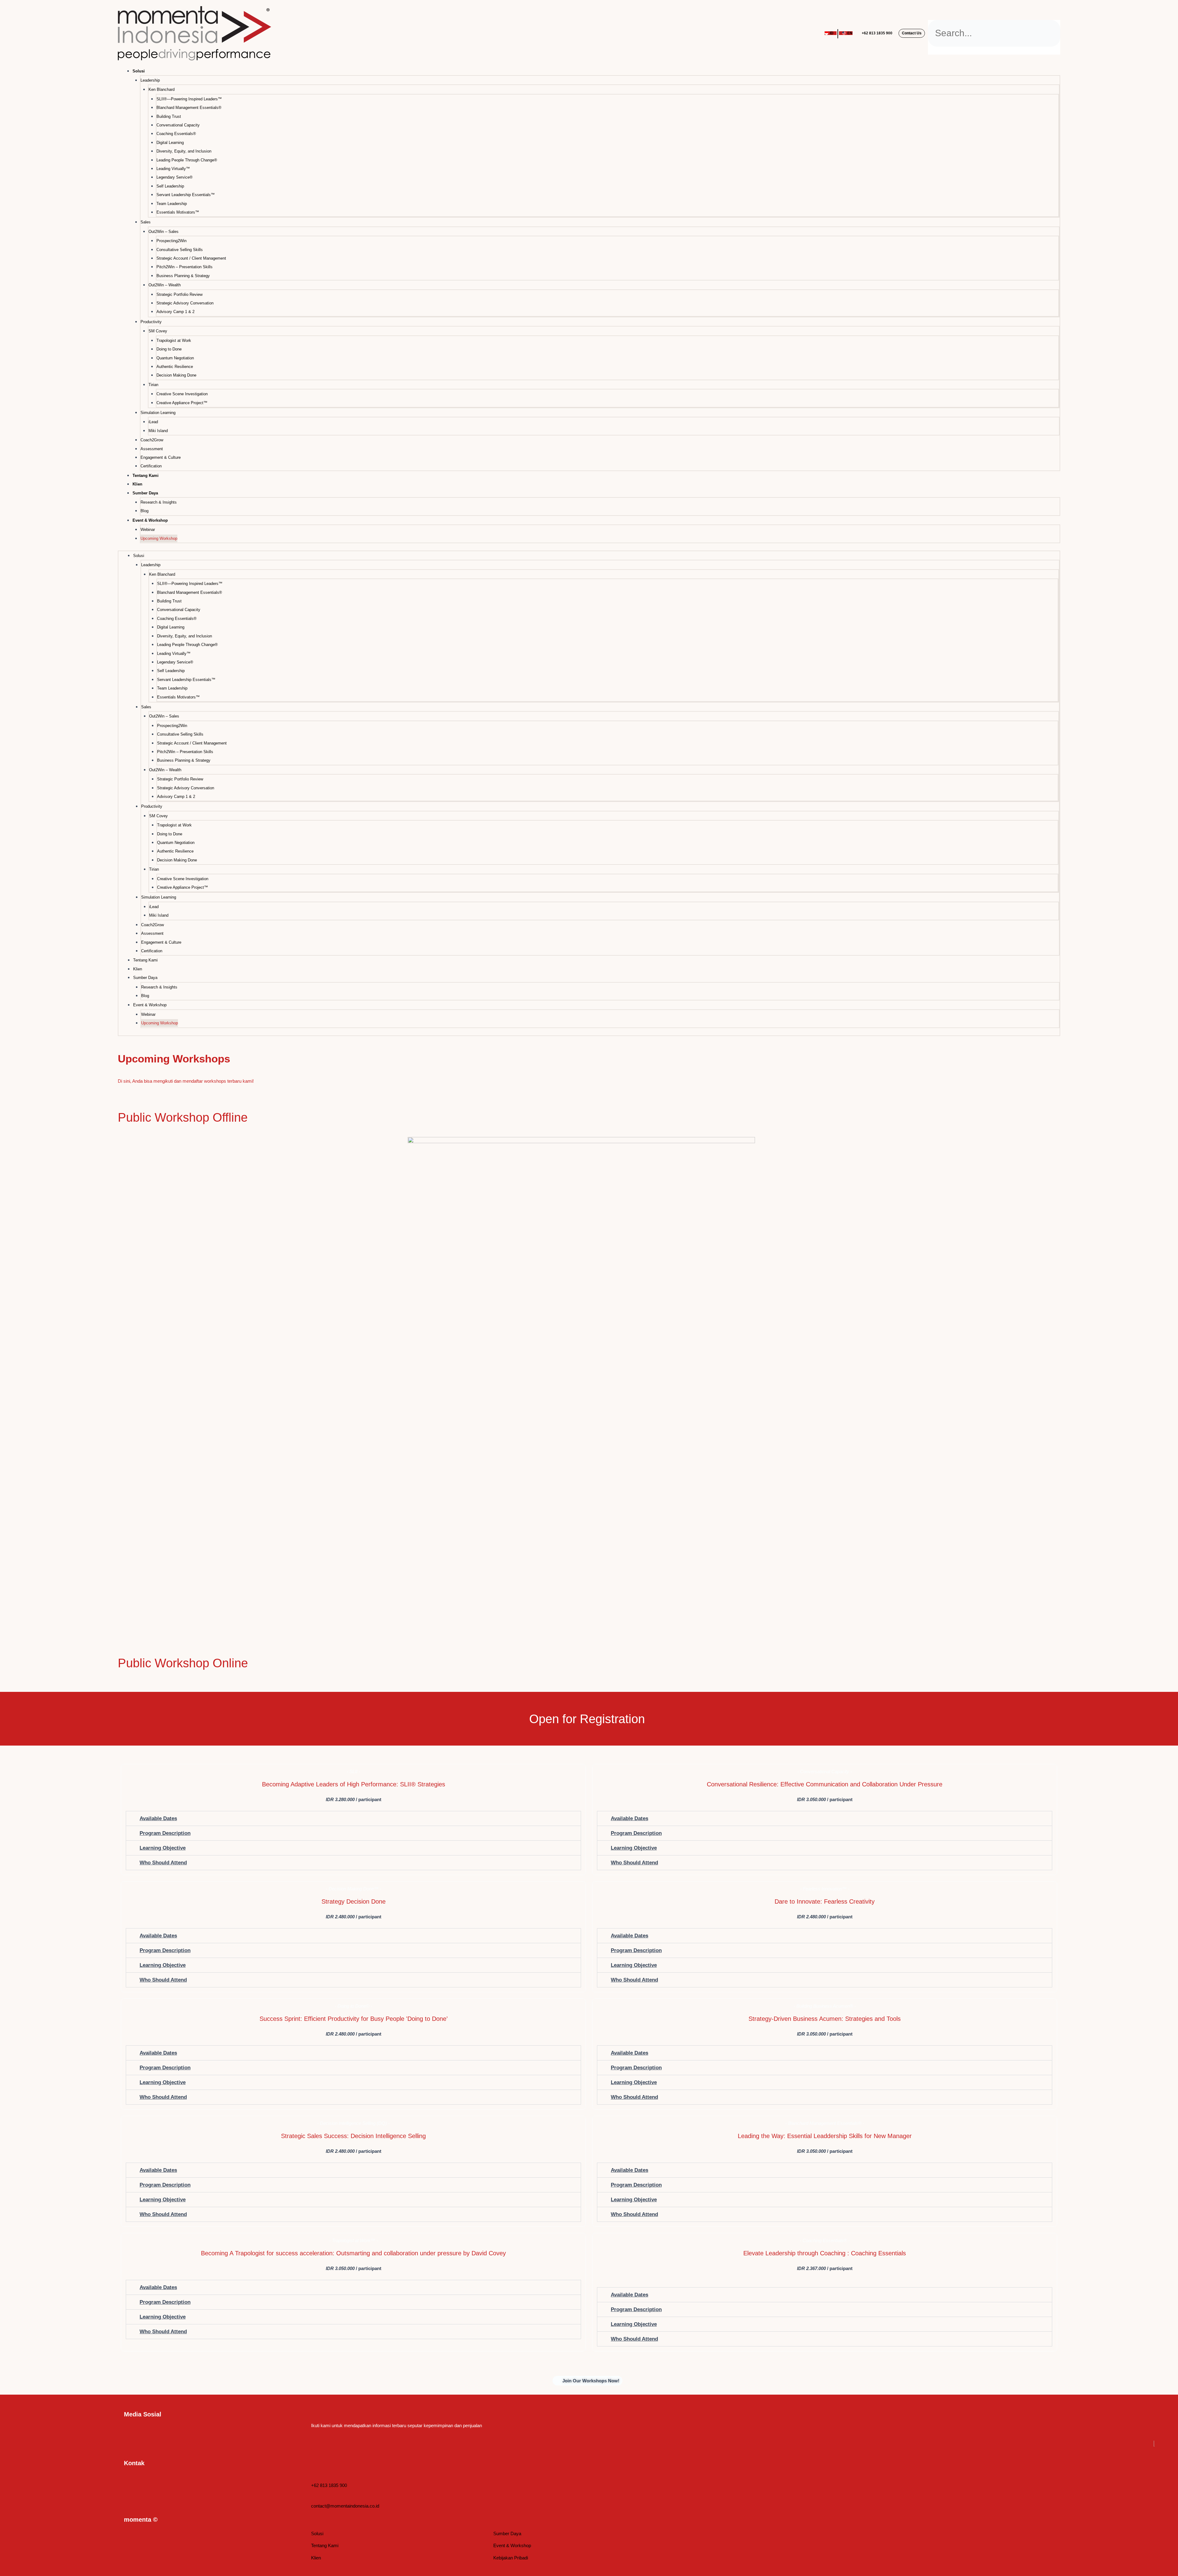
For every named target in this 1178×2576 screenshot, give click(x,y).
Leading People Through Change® (187, 160)
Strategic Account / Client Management (191, 258)
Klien (137, 484)
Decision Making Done (176, 375)
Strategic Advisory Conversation (185, 303)
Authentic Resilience (175, 367)
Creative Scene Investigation (182, 394)
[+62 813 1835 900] (314, 2477)
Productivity (151, 322)
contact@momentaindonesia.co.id (345, 2506)
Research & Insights (159, 502)
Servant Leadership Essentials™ (186, 195)
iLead (153, 422)
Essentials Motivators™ (178, 212)
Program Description (165, 1833)
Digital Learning (170, 143)
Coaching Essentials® (176, 134)
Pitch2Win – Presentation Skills (185, 267)
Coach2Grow (152, 440)
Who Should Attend (163, 1863)
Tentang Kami (146, 476)
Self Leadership (170, 186)
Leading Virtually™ (173, 169)
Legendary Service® (175, 177)
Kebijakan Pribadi (511, 2558)
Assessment (152, 449)
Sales (146, 222)
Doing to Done (169, 349)
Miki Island (158, 431)
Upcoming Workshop (159, 538)
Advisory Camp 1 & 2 (175, 312)
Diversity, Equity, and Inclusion (184, 151)
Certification (151, 466)
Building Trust (169, 116)
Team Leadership (172, 204)
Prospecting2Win (171, 241)
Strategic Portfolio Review (179, 294)
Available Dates (158, 1818)
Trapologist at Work (174, 340)
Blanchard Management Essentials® (189, 108)
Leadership (150, 80)
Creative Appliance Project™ (182, 403)
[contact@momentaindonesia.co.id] (314, 2498)
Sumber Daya (507, 2533)
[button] (994, 16)
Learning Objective (163, 1848)
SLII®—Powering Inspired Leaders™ (189, 99)
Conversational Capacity (178, 125)
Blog (144, 511)
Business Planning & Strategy (183, 276)
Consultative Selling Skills (180, 250)
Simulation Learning (158, 413)
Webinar (148, 530)
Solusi (139, 71)
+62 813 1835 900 (877, 33)
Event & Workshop (512, 2545)
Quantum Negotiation (175, 358)
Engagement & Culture (161, 457)
